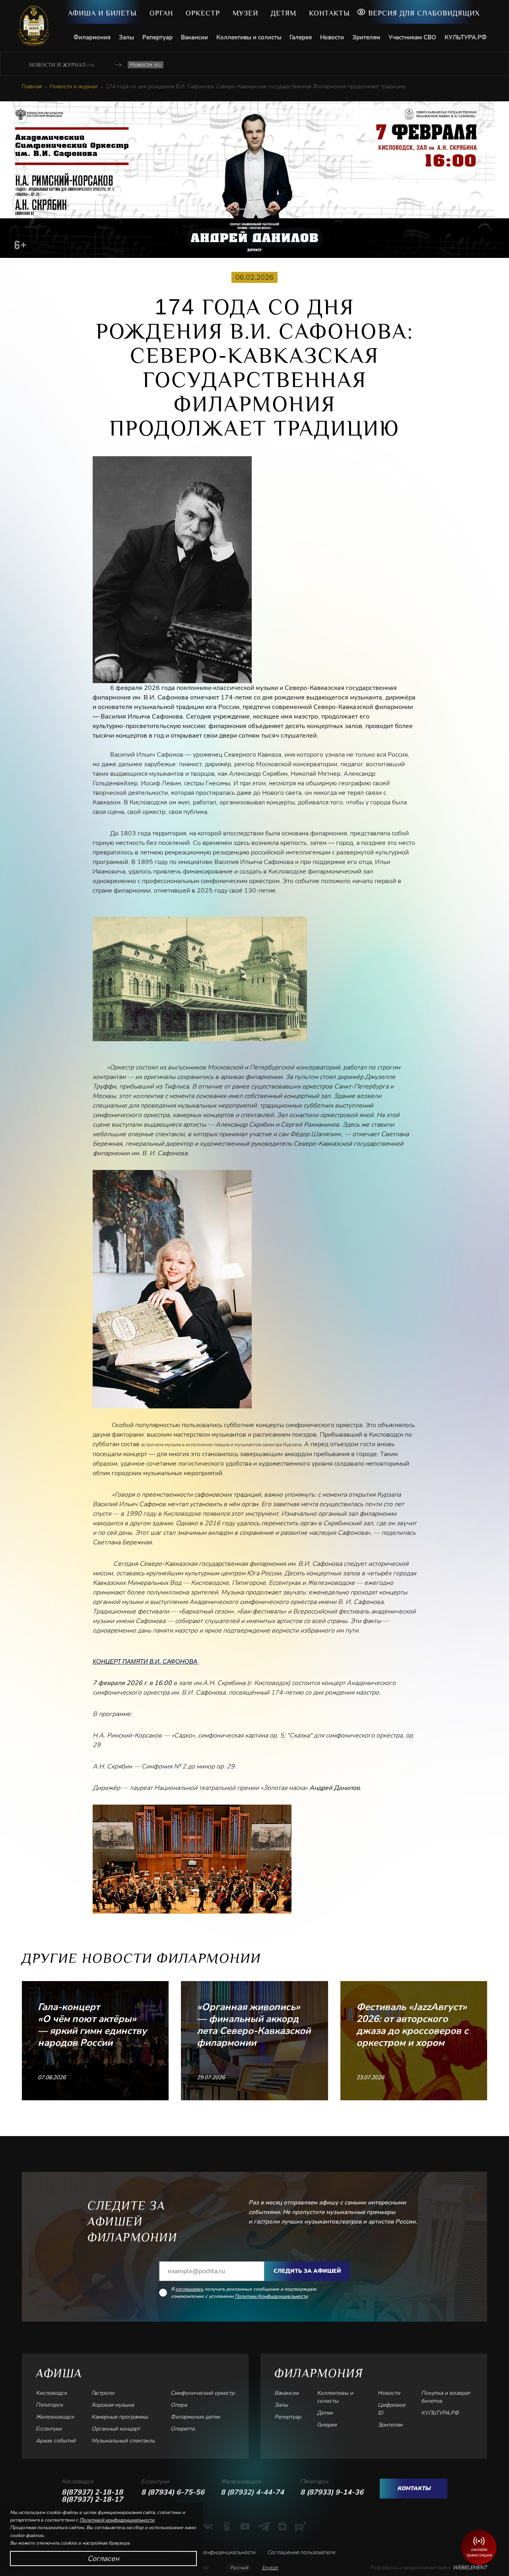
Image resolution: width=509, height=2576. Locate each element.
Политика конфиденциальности (215, 2552)
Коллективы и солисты (249, 37)
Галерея (301, 37)
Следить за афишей (307, 2271)
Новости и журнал (62, 65)
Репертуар (157, 37)
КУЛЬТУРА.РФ (466, 37)
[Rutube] (301, 2526)
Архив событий (56, 2441)
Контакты (329, 13)
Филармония (92, 37)
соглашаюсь (189, 2289)
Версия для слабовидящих (424, 13)
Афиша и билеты (102, 13)
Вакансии (194, 37)
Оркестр (203, 13)
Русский (239, 2568)
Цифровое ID (391, 2409)
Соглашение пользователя (301, 2552)
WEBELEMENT (469, 2568)
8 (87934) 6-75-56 (173, 2492)
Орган (161, 13)
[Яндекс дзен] (283, 2526)
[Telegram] (264, 2526)
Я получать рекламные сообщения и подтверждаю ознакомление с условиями (244, 2293)
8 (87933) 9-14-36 (332, 2492)
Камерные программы (120, 2417)
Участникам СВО (412, 37)
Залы (126, 37)
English (270, 2568)
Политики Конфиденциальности (271, 2296)
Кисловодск (51, 2393)
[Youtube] (245, 2526)
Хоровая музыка (113, 2405)
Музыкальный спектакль (123, 2441)
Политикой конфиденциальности (117, 2520)
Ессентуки (49, 2429)
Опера (179, 2405)
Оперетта (183, 2429)
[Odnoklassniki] (227, 2526)
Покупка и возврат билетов (446, 2397)
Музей (245, 13)
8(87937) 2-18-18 (92, 2492)
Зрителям (366, 37)
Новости (332, 37)
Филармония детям (195, 2417)
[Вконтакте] (208, 2526)
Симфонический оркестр (203, 2393)
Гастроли (103, 2393)
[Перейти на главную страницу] (37, 26)
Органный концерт (116, 2429)
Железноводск (55, 2417)
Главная (32, 87)
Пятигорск (49, 2405)
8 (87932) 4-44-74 (252, 2492)
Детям (284, 13)
